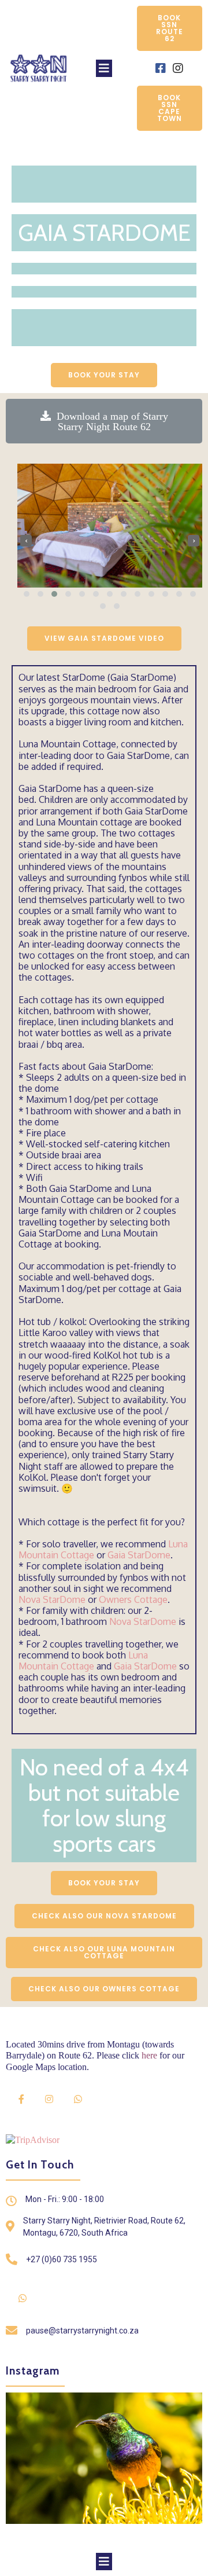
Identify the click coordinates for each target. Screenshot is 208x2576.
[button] (27, 594)
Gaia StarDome (139, 1555)
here (149, 2055)
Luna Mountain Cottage (83, 1661)
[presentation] (26, 541)
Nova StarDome (52, 1599)
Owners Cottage (133, 1599)
